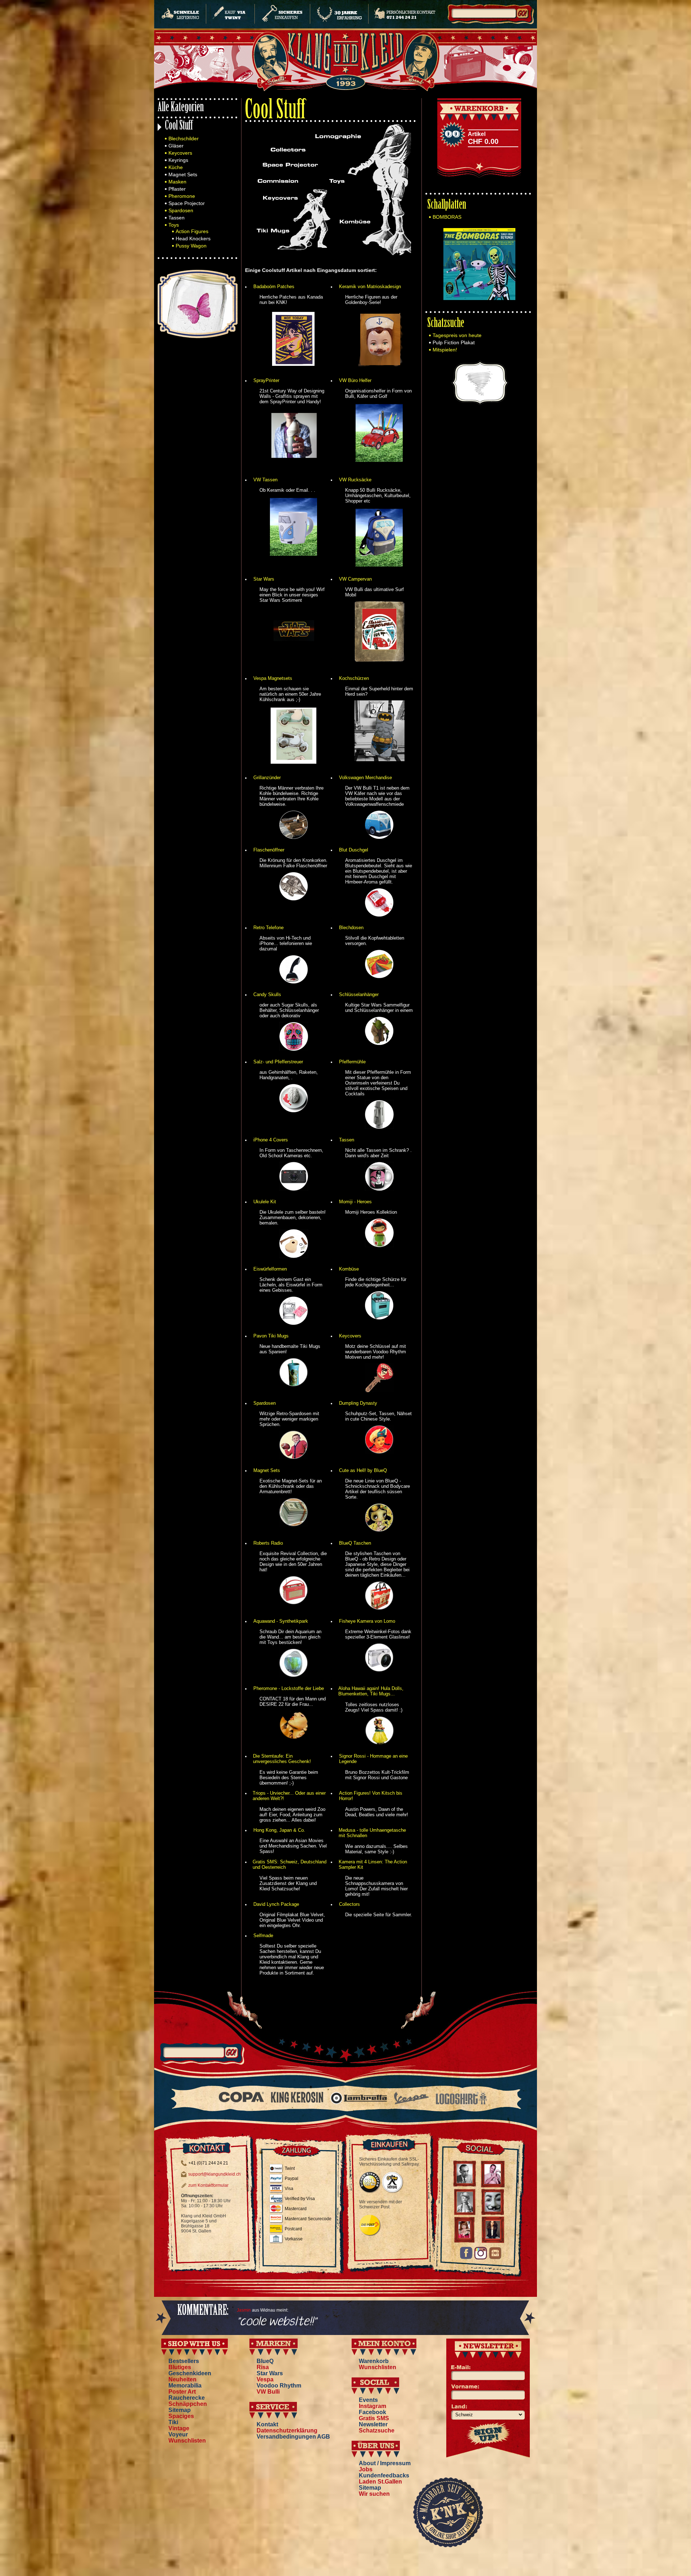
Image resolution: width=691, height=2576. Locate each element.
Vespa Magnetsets (273, 678)
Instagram (372, 2406)
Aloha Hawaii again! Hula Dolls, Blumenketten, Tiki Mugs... (371, 1691)
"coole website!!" (277, 2322)
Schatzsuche (446, 324)
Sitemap (180, 2410)
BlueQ (265, 2361)
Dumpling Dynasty (358, 1403)
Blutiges (180, 2367)
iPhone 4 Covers (271, 1140)
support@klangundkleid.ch (214, 2174)
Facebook (372, 2412)
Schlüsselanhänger (359, 994)
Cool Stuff (179, 126)
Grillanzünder (267, 778)
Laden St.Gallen (380, 2482)
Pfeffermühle (352, 1062)
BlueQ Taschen (355, 1543)
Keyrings (178, 160)
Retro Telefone (268, 928)
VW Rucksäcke (355, 480)
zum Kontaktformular (208, 2185)
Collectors (349, 1904)
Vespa (265, 2379)
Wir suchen (374, 2494)
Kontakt (267, 2424)
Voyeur (178, 2434)
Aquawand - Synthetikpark (281, 1621)
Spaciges (181, 2416)
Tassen (177, 218)
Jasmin (244, 2310)
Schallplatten (447, 206)
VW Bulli (268, 2392)
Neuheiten (182, 2379)
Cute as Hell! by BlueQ (363, 1470)
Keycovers (180, 153)
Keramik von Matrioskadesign (370, 287)
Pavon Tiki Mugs (271, 1336)
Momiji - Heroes (355, 1202)
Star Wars (264, 579)
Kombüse (349, 1269)
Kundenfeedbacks (384, 2475)
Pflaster (177, 189)
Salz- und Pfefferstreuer (278, 1062)
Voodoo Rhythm (279, 2386)
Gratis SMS (374, 2418)
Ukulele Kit (265, 1202)
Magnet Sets (183, 174)
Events (368, 2400)
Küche (176, 167)
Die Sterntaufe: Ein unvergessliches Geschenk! (282, 1759)
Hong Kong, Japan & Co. (279, 1830)
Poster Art (182, 2392)
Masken (177, 182)
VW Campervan (355, 579)
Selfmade (263, 1936)
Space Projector (187, 203)
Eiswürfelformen (270, 1269)
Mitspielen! (445, 350)
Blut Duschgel (354, 850)
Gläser (176, 146)
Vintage (179, 2428)
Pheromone (182, 196)
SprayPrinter (266, 380)
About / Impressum (385, 2463)
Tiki (173, 2422)
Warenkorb (374, 2361)
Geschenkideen (190, 2373)
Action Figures (192, 231)
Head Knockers (193, 238)
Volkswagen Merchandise (365, 778)
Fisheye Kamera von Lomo (367, 1621)
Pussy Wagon (191, 246)
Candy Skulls (267, 994)
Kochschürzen (354, 678)
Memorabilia (185, 2386)
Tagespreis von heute (457, 335)
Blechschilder (184, 138)
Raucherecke (187, 2398)
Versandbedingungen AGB (293, 2437)
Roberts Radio (268, 1543)
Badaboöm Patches (274, 287)
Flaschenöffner (269, 850)
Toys (174, 225)
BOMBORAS (447, 217)
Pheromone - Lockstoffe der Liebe (289, 1688)
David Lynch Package (276, 1904)
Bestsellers (184, 2361)
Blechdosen (351, 928)
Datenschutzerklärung (287, 2430)
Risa (263, 2367)
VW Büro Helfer (355, 380)
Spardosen (181, 210)
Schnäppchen (188, 2404)
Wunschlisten (187, 2441)
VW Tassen (265, 480)
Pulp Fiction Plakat (454, 342)
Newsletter (373, 2424)
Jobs (366, 2469)
